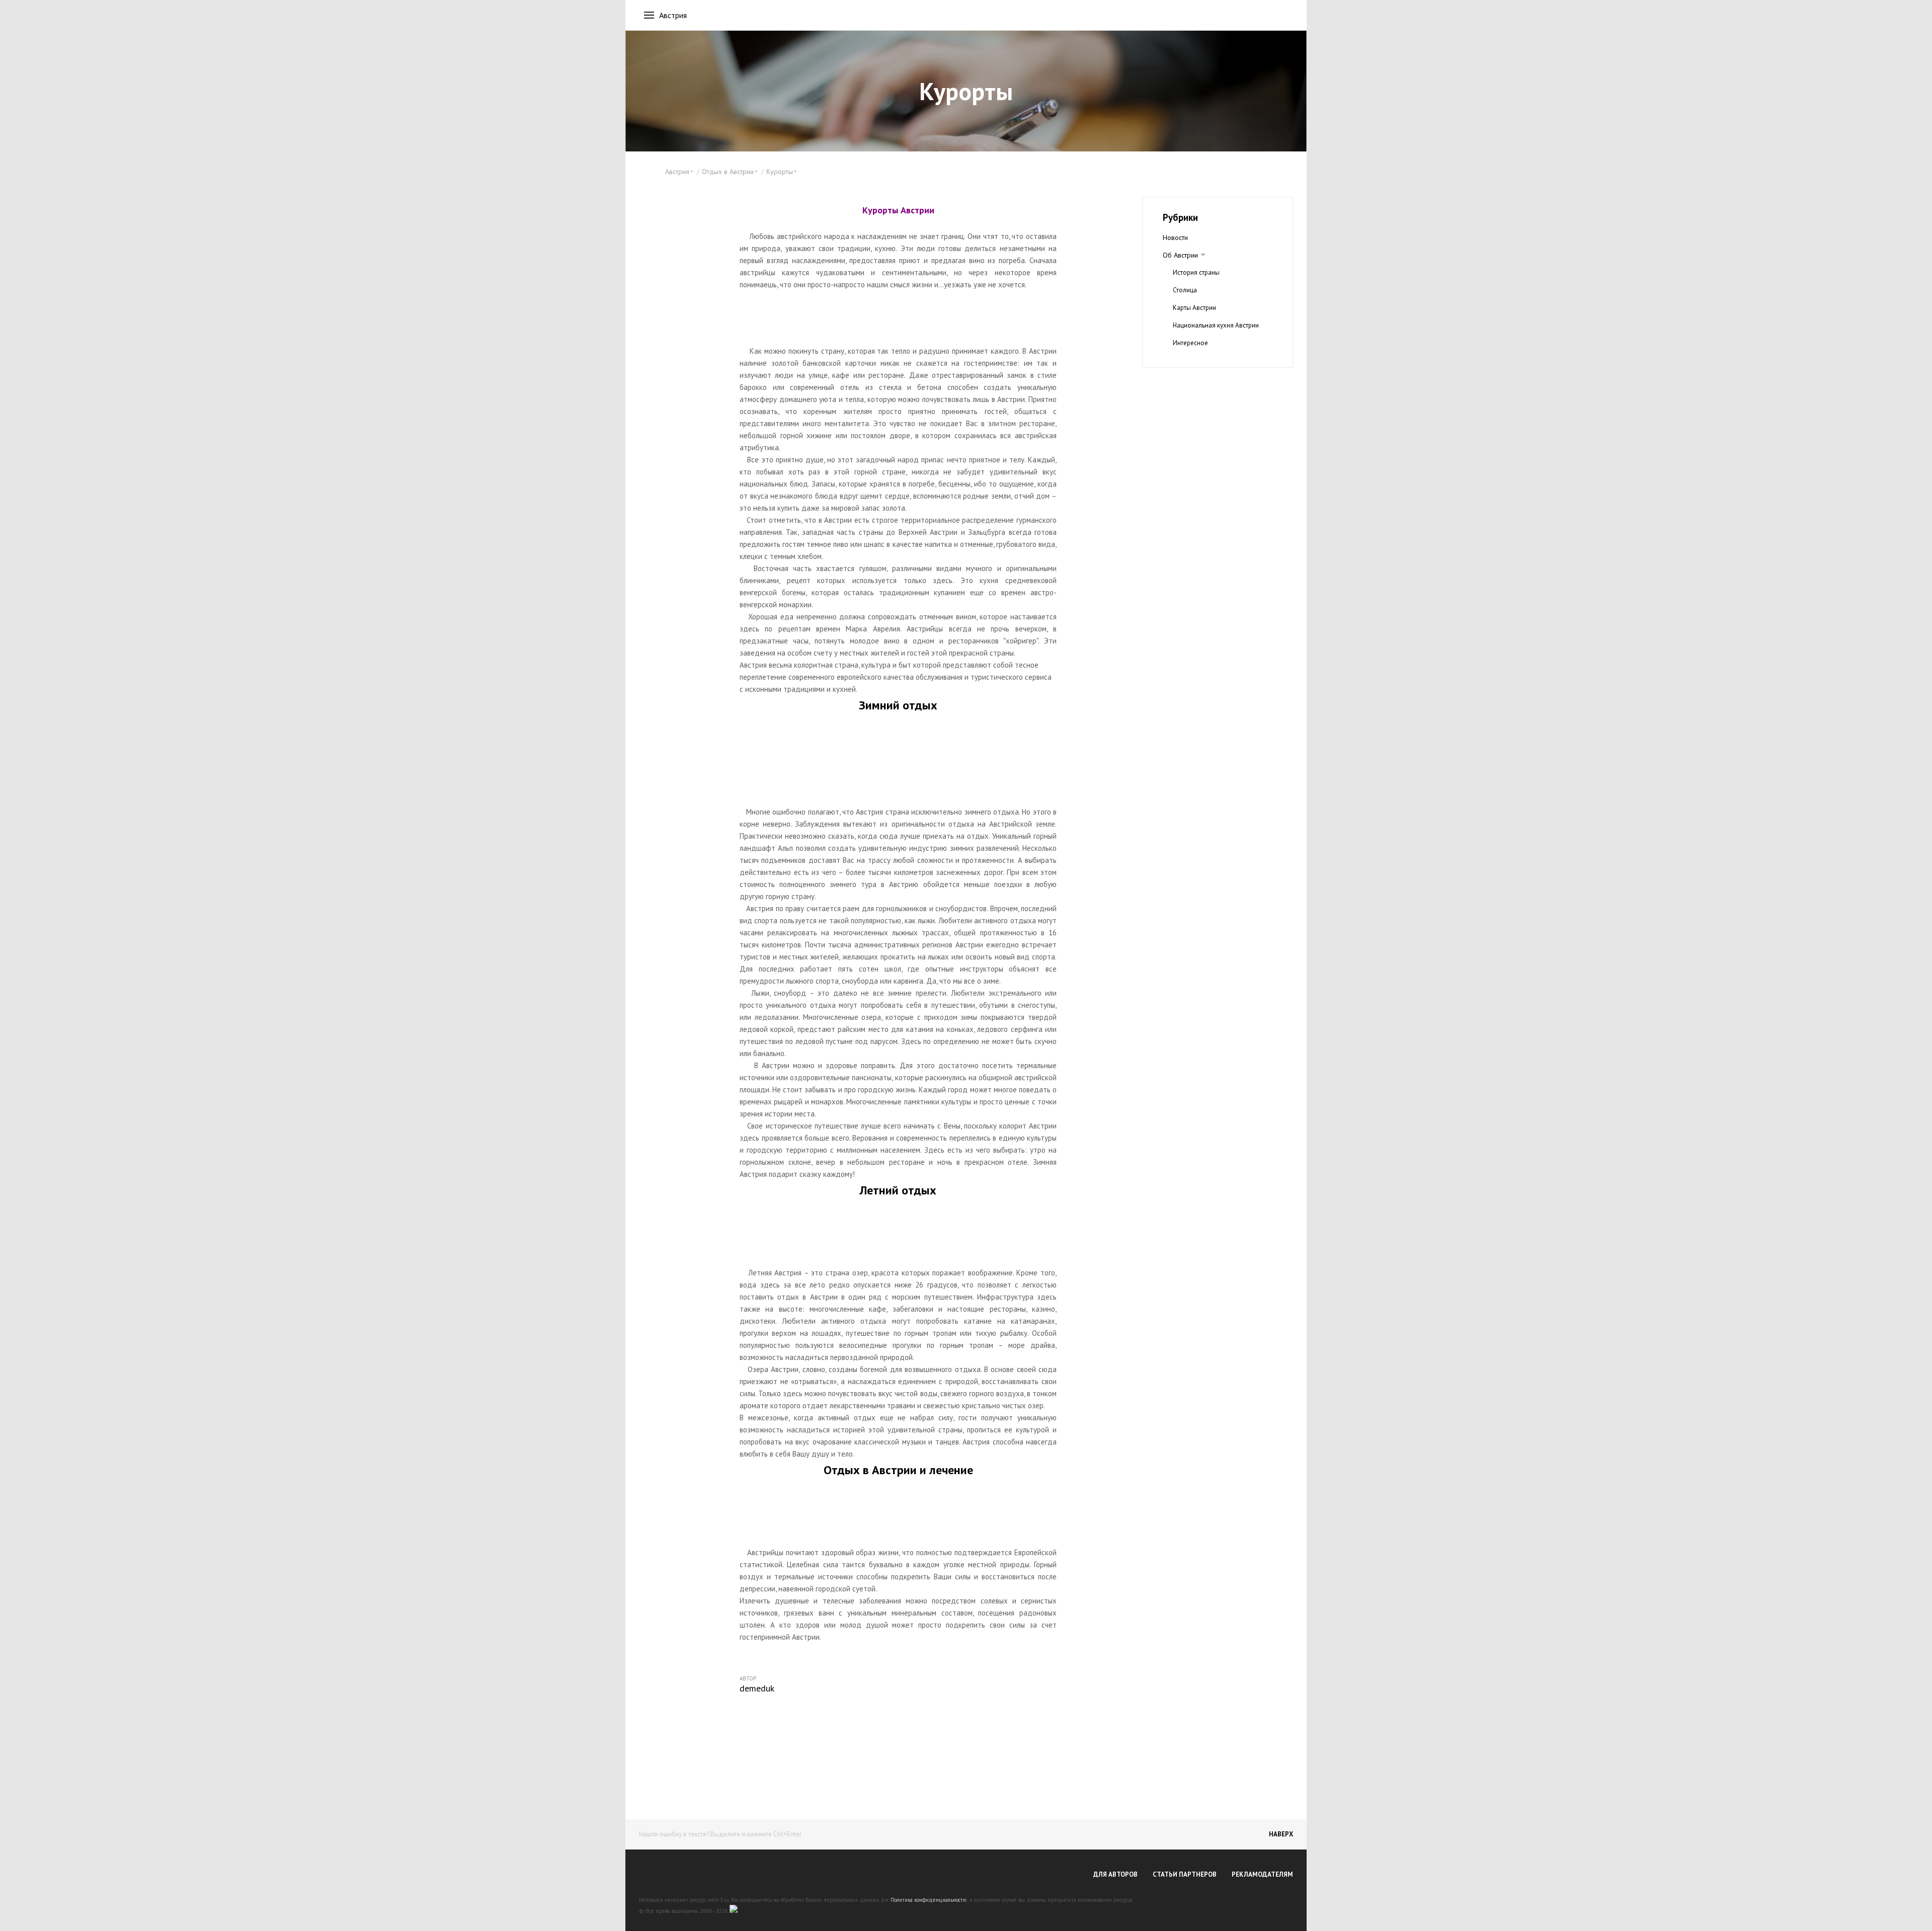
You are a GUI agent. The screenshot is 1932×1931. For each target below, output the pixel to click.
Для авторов (1115, 1874)
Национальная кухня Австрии (1216, 325)
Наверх (1281, 1834)
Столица (1185, 290)
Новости (1175, 237)
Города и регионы (1200, 360)
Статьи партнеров (1185, 1874)
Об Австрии (1180, 255)
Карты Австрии (1194, 308)
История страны (1196, 272)
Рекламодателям (1262, 1874)
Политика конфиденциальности (928, 1900)
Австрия (673, 15)
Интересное (1190, 343)
